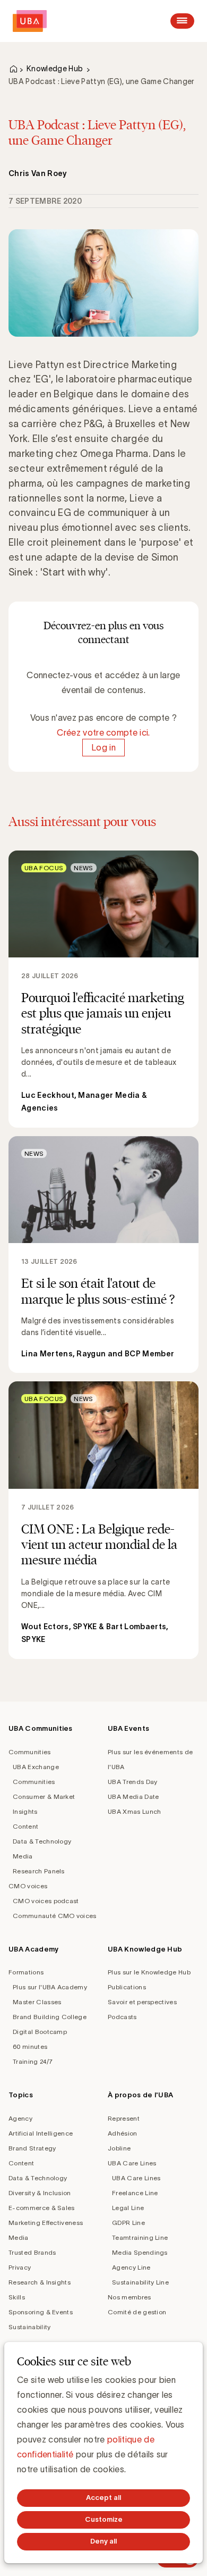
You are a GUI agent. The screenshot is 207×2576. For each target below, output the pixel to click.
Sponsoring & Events (41, 2312)
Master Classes (37, 2002)
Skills (17, 2297)
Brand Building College (50, 2017)
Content (25, 1826)
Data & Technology (42, 1841)
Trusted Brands (32, 2252)
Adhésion (123, 2133)
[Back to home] (30, 21)
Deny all (103, 2541)
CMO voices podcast (46, 1901)
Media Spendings (140, 2252)
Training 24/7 (33, 2061)
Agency (20, 2118)
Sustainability (29, 2327)
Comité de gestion (137, 2312)
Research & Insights (40, 2282)
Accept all (103, 2498)
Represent (124, 2118)
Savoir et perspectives (142, 2002)
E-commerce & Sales (42, 2208)
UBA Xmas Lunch (134, 1811)
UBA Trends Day (132, 1782)
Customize (104, 2519)
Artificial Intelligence (41, 2133)
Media (23, 1856)
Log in (103, 747)
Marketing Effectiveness (46, 2223)
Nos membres (130, 2297)
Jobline (119, 2148)
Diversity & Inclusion (40, 2193)
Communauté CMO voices (55, 1916)
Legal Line (128, 2208)
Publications (127, 1987)
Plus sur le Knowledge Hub (149, 1972)
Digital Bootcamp (40, 2032)
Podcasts (122, 2017)
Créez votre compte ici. (103, 732)
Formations (26, 1972)
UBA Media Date (133, 1796)
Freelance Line (135, 2193)
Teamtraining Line (140, 2237)
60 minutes (30, 2046)
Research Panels (39, 1871)
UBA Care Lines (132, 2163)
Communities (30, 1752)
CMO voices (28, 1886)
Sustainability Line (140, 2282)
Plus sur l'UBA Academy (50, 1987)
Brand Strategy (32, 2148)
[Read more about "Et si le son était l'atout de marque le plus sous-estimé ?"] (103, 1254)
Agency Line (131, 2267)
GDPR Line (128, 2223)
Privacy (20, 2267)
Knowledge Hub (55, 69)
